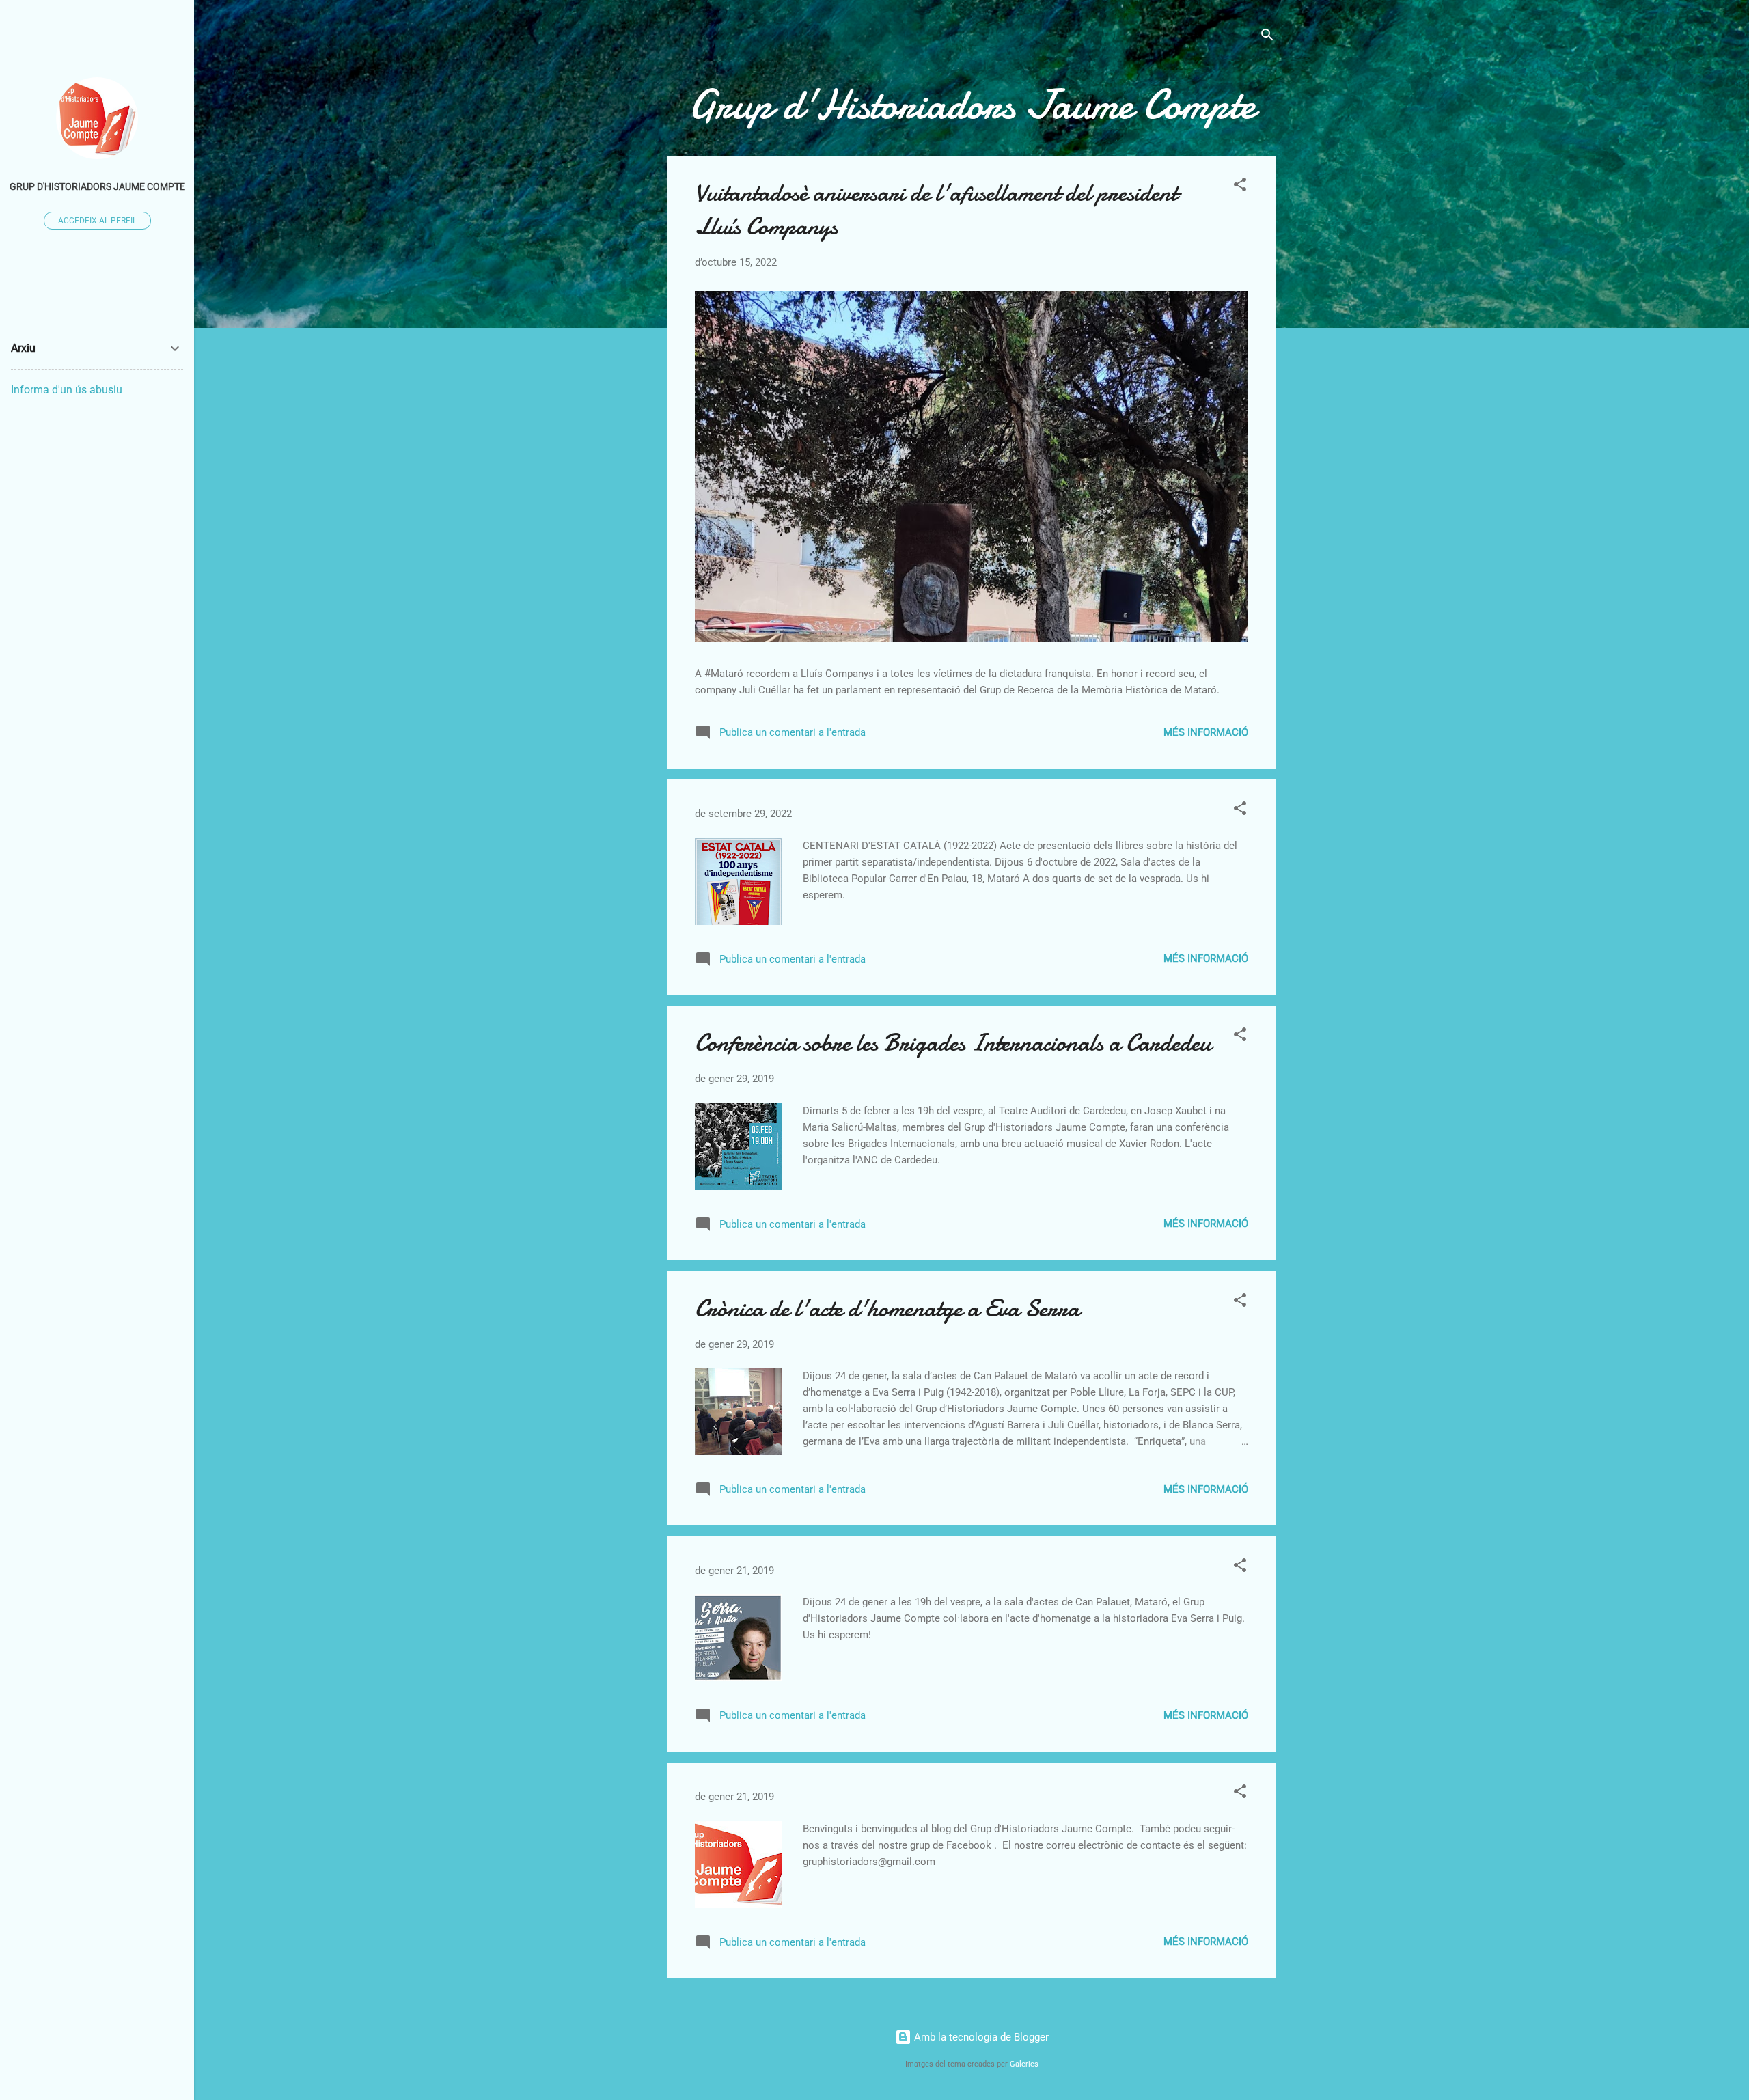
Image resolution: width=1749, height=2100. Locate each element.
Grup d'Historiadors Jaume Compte (97, 186)
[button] (1240, 187)
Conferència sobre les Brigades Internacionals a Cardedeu (953, 1043)
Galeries (1024, 2064)
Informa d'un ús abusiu (67, 390)
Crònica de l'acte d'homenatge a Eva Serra (887, 1309)
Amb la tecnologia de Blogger (980, 2037)
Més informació (1206, 732)
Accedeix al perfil (97, 221)
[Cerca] (1267, 37)
